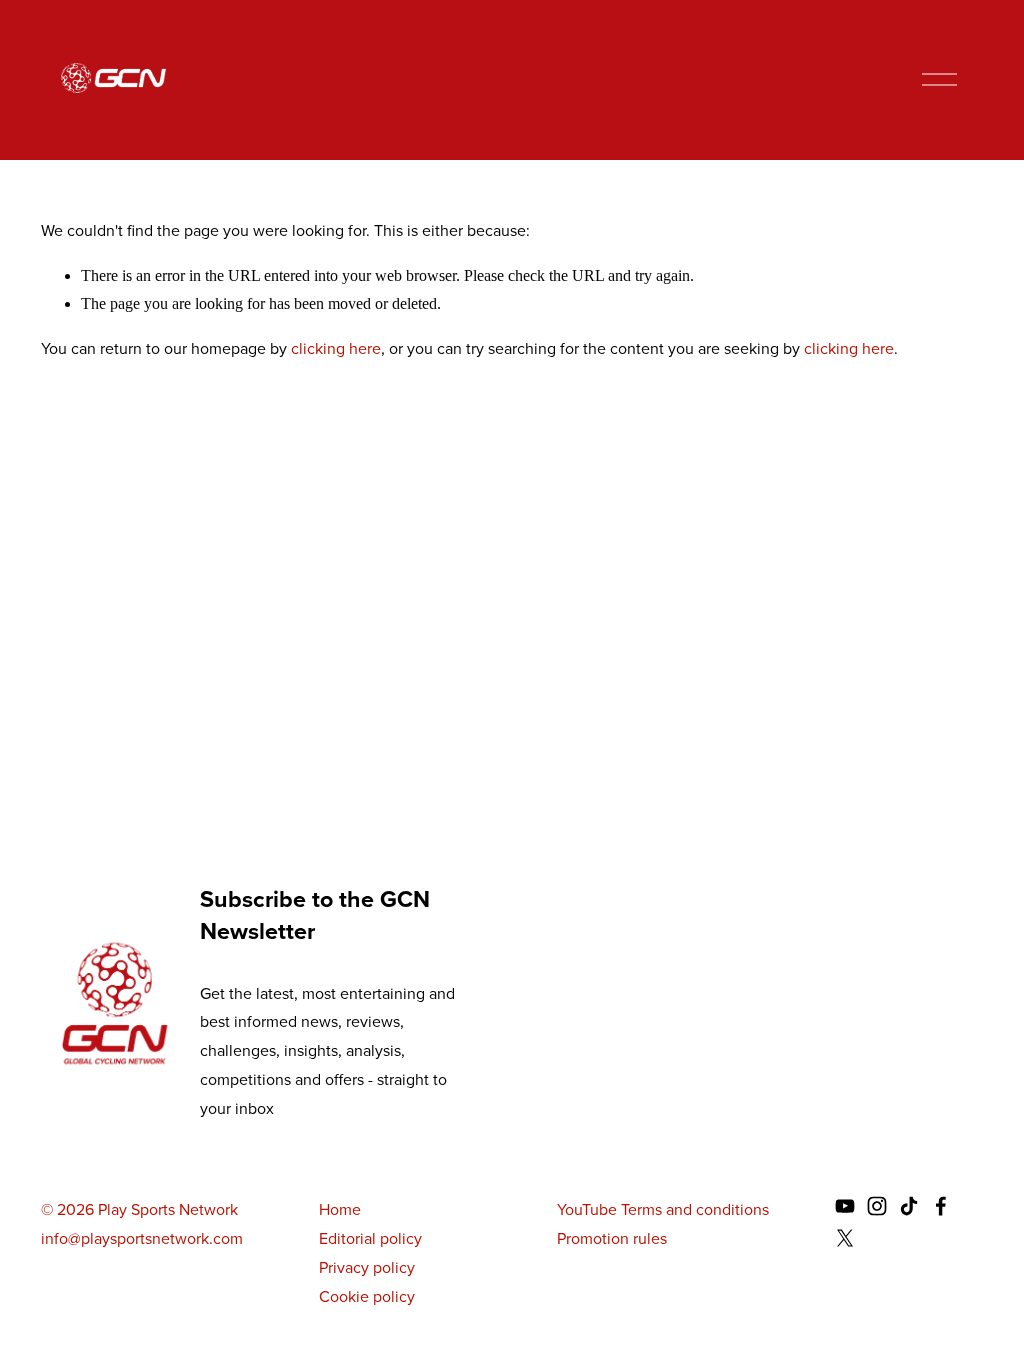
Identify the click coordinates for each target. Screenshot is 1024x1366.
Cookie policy (367, 1296)
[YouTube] (845, 1206)
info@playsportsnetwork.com (142, 1238)
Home (340, 1209)
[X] (845, 1238)
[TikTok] (909, 1206)
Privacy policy (367, 1267)
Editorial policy (370, 1238)
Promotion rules (612, 1238)
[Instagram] (877, 1206)
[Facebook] (941, 1206)
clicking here (336, 348)
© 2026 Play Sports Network (139, 1209)
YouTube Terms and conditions (663, 1209)
